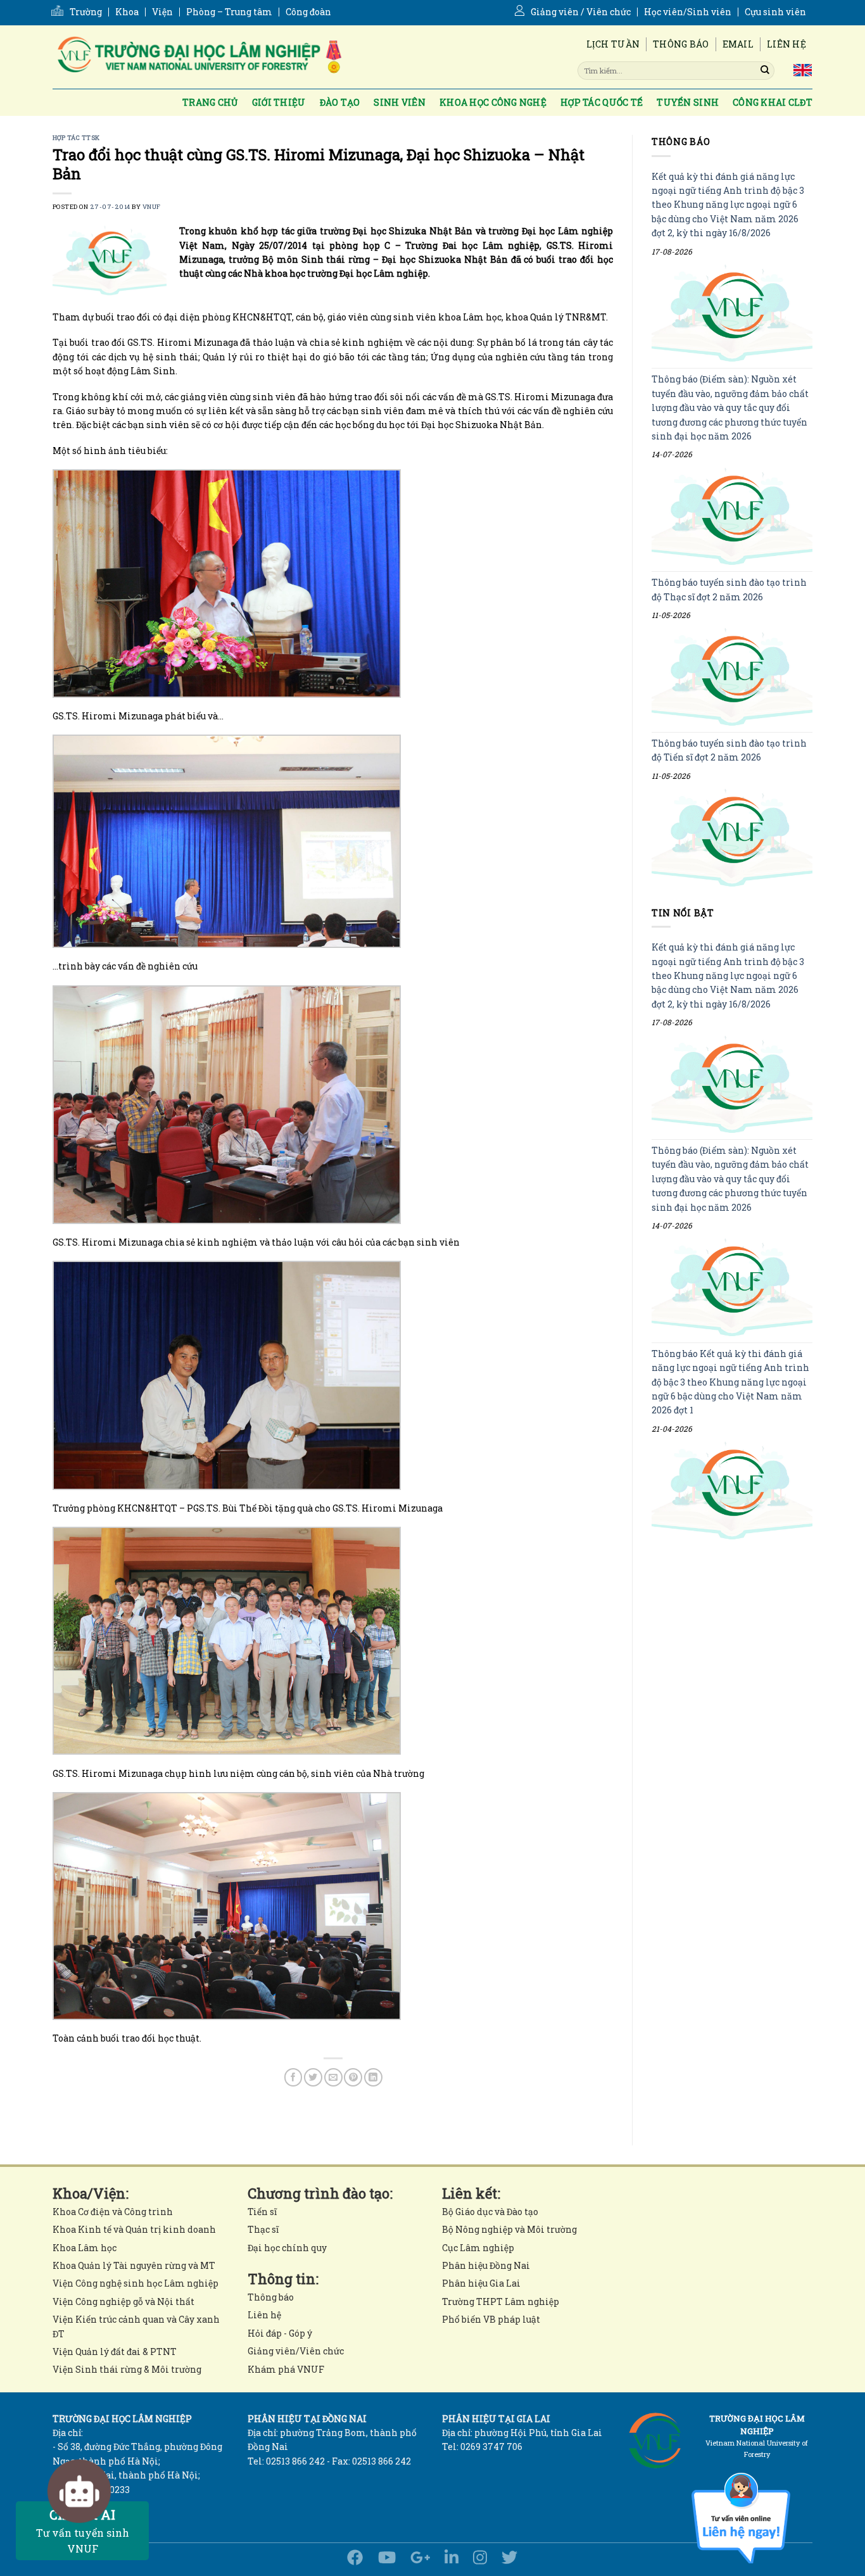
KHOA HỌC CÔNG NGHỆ (493, 102)
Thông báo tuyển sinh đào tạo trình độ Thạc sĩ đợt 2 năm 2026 (729, 590)
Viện (162, 12)
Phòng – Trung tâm (229, 12)
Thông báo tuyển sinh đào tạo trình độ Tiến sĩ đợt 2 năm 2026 (729, 750)
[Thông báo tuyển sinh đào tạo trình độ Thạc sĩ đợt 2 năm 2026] (732, 677)
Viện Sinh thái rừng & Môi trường (127, 2369)
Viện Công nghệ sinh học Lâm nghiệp (136, 2283)
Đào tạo (340, 102)
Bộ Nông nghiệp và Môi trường (509, 2229)
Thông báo (681, 44)
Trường (86, 12)
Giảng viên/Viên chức (296, 2351)
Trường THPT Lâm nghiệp (501, 2301)
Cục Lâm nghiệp (478, 2248)
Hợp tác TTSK (76, 138)
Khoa (127, 12)
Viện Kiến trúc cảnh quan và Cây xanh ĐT (136, 2326)
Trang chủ (210, 102)
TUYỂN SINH (688, 102)
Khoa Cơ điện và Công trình (113, 2212)
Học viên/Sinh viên (688, 12)
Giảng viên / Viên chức (581, 12)
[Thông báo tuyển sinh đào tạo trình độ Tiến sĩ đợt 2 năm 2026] (732, 837)
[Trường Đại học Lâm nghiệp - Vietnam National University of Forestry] (198, 57)
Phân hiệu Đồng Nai (486, 2265)
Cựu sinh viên (775, 12)
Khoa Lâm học (85, 2248)
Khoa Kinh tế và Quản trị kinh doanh (134, 2229)
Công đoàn (308, 12)
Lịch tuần (613, 44)
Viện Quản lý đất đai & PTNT (115, 2352)
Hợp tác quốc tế (602, 102)
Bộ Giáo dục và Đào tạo (490, 2212)
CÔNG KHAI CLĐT (773, 102)
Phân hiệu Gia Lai (481, 2283)
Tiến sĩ (262, 2212)
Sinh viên (400, 102)
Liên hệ (786, 44)
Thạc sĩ (263, 2229)
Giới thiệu (279, 102)
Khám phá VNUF (286, 2369)
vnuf (152, 207)
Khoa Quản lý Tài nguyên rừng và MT (134, 2265)
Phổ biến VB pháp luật (491, 2319)
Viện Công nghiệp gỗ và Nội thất (123, 2301)
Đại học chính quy (287, 2248)
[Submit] (765, 70)
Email (738, 44)
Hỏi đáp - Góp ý (280, 2333)
